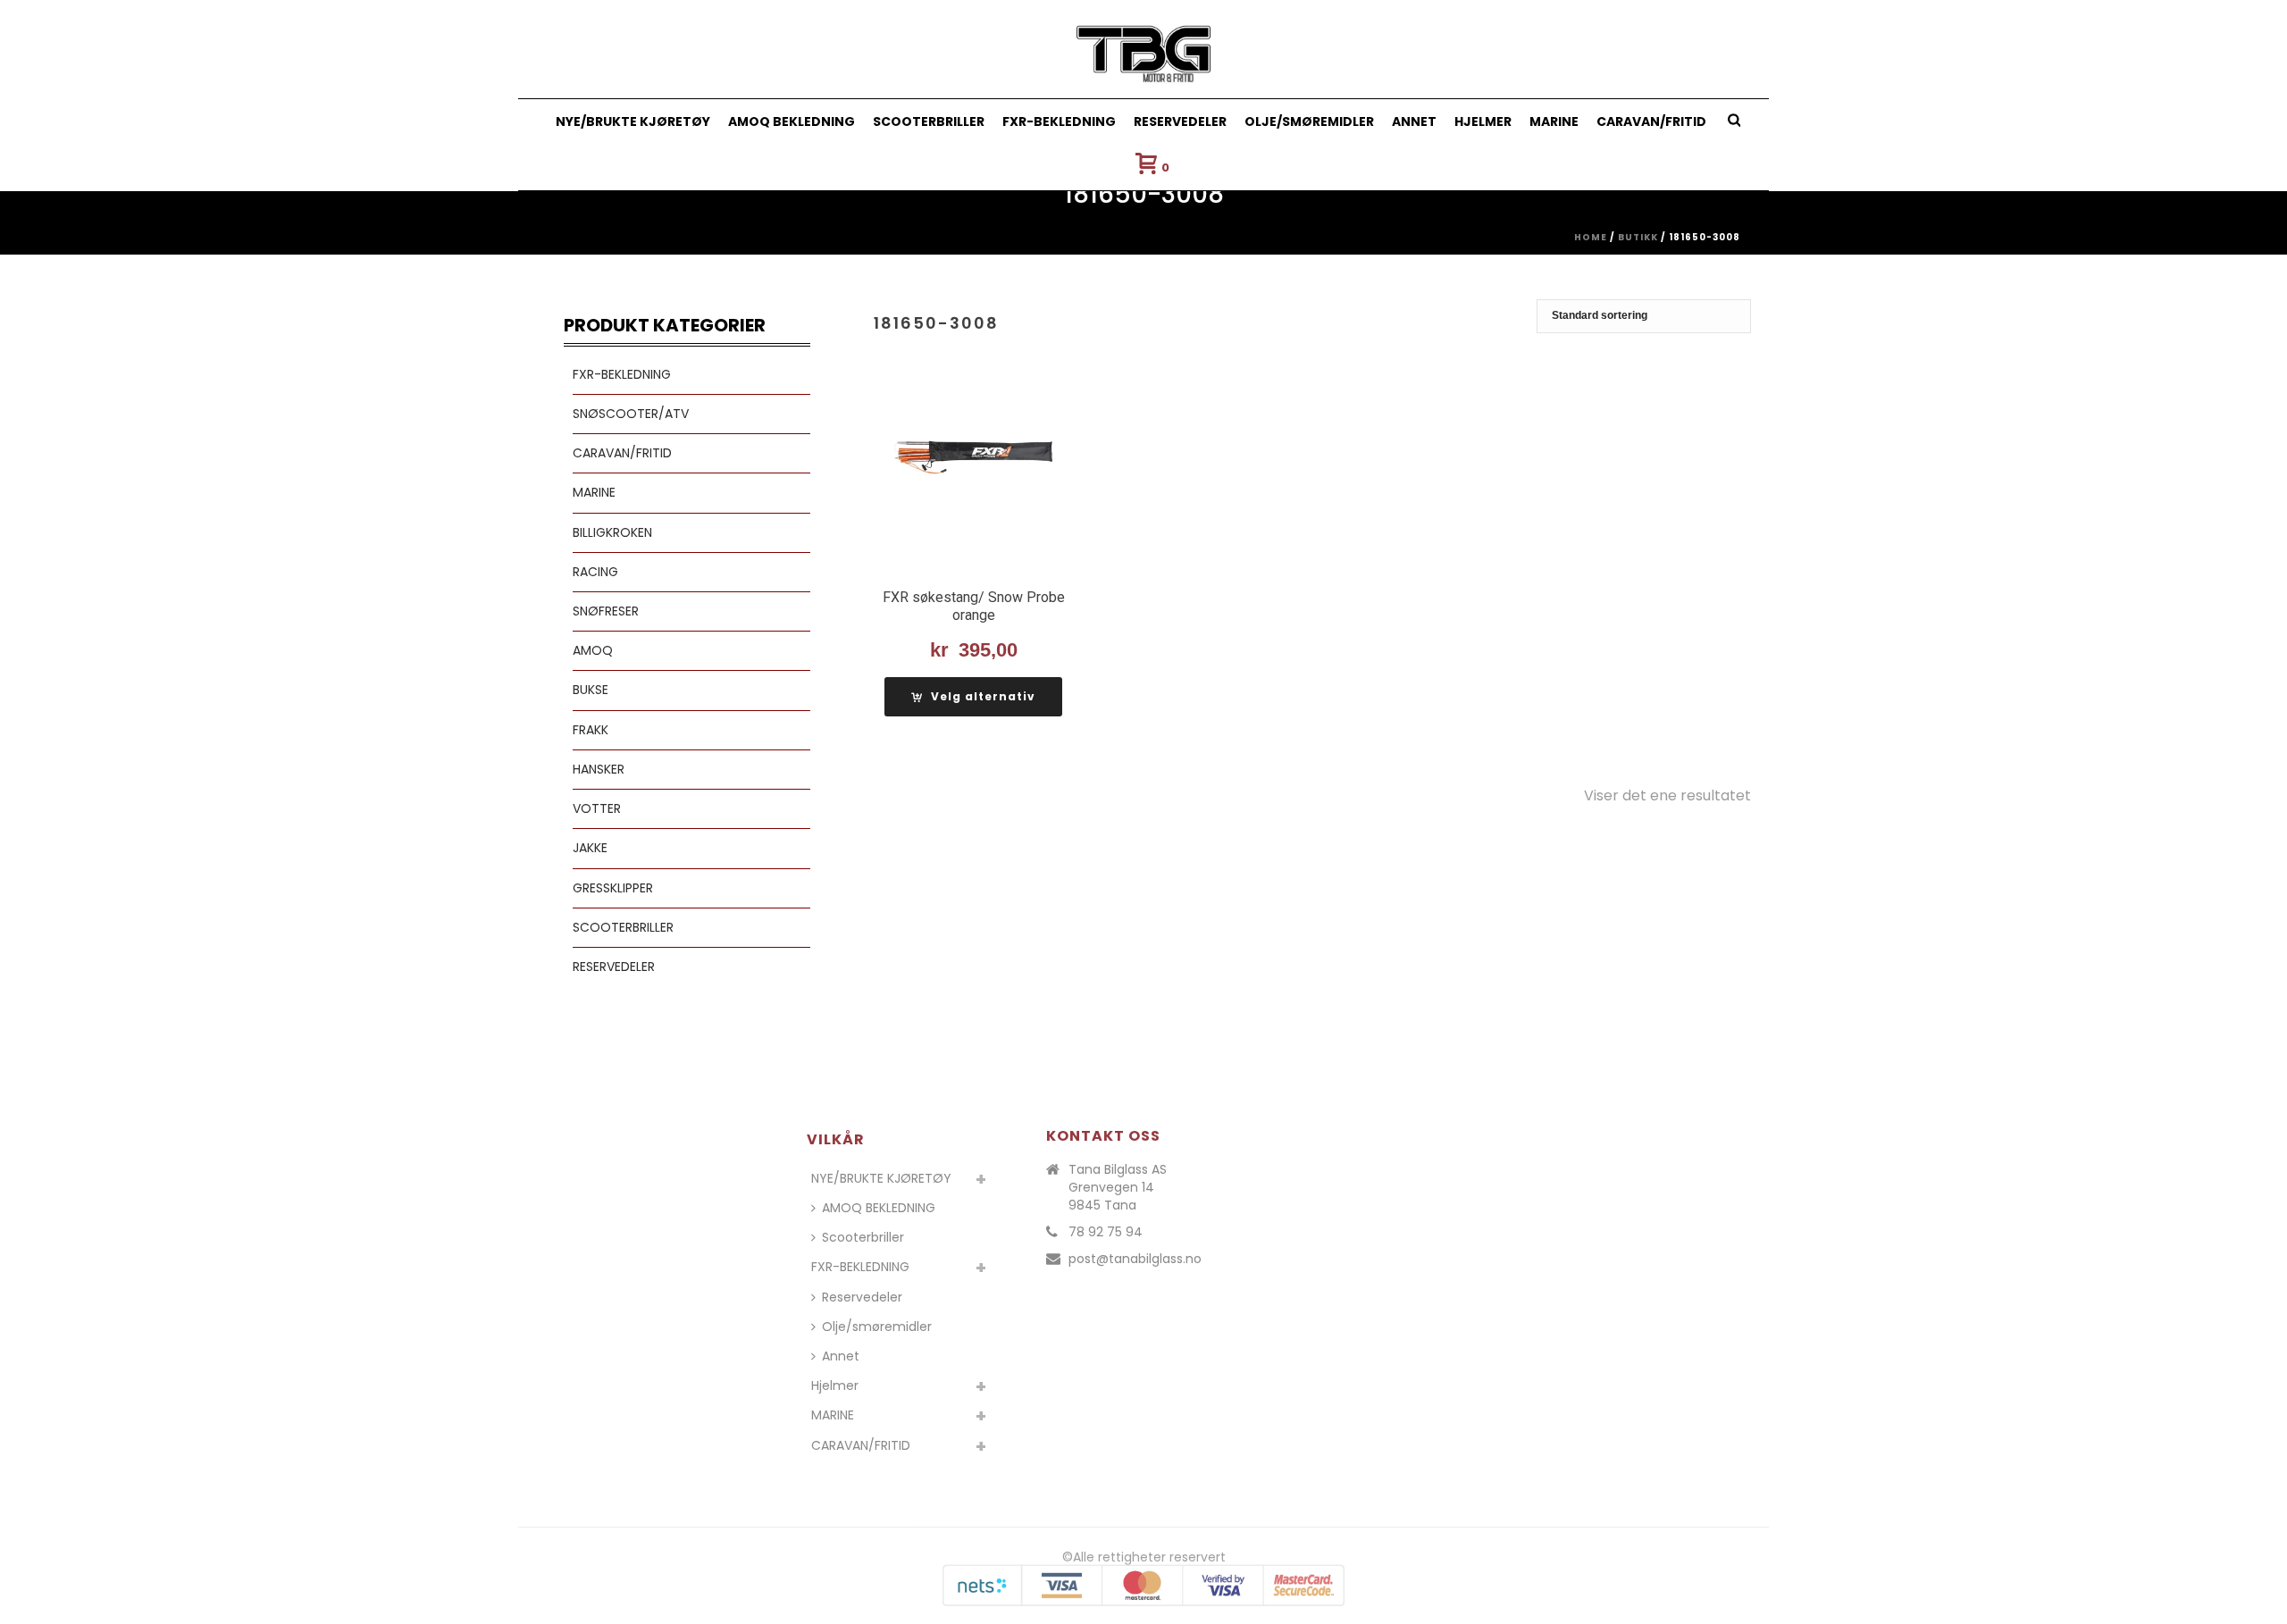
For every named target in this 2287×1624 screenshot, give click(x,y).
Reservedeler (1180, 121)
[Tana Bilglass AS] (1144, 49)
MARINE (1554, 121)
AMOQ (593, 650)
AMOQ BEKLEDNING (792, 121)
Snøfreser (606, 611)
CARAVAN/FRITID (1651, 121)
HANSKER (599, 769)
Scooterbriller (929, 121)
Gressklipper (613, 888)
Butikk (1638, 237)
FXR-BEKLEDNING (1059, 121)
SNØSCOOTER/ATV (631, 414)
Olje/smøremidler (1309, 121)
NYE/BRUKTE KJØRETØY (633, 121)
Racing (595, 572)
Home (1591, 237)
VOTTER (597, 808)
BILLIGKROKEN (612, 532)
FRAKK (591, 730)
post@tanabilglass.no (1135, 1259)
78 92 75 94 (1106, 1232)
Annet (1414, 121)
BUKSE (591, 690)
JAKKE (590, 848)
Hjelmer (1483, 121)
